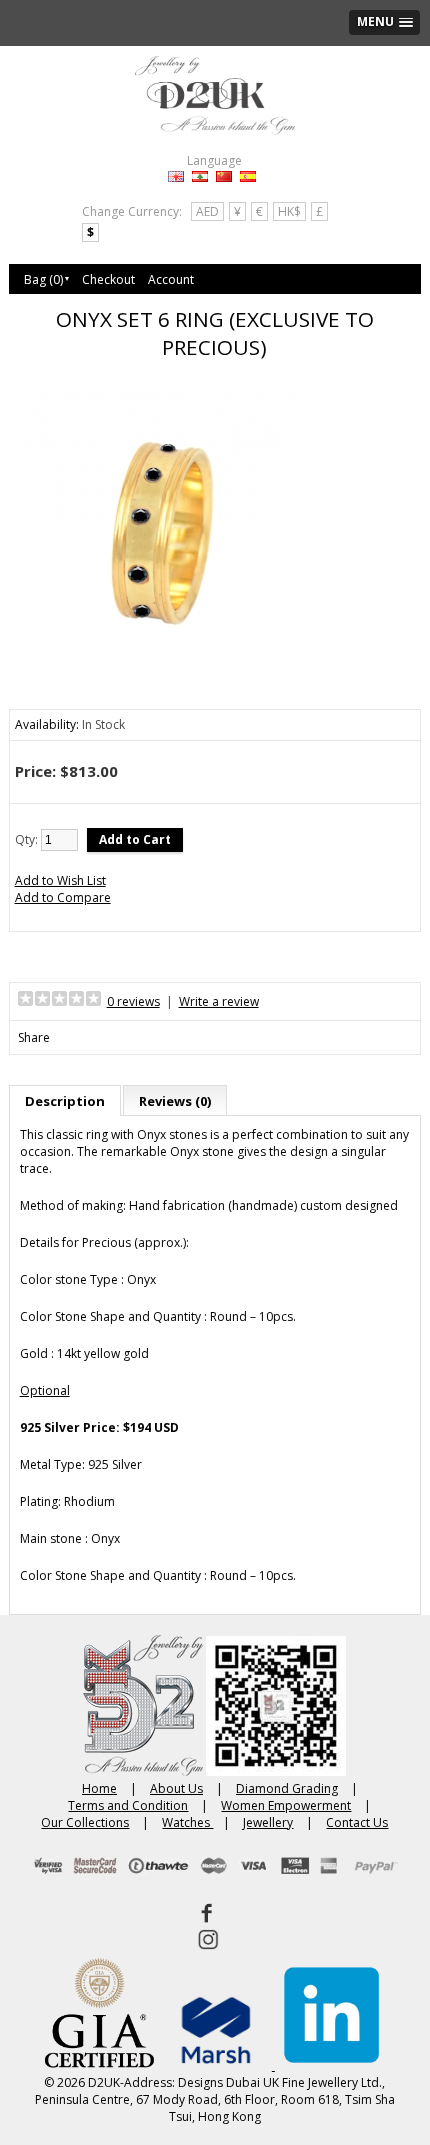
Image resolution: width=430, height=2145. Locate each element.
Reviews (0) (175, 1101)
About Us (176, 1788)
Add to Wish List (60, 880)
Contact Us (357, 1822)
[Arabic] (200, 176)
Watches (187, 1822)
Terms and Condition (128, 1805)
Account (171, 279)
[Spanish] (248, 176)
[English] (176, 176)
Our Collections (85, 1822)
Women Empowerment (286, 1805)
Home (99, 1788)
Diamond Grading (287, 1788)
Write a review (219, 1001)
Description (65, 1101)
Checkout (108, 279)
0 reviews (133, 1001)
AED (207, 211)
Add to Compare (63, 897)
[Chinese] (224, 176)
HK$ (289, 211)
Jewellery (268, 1822)
